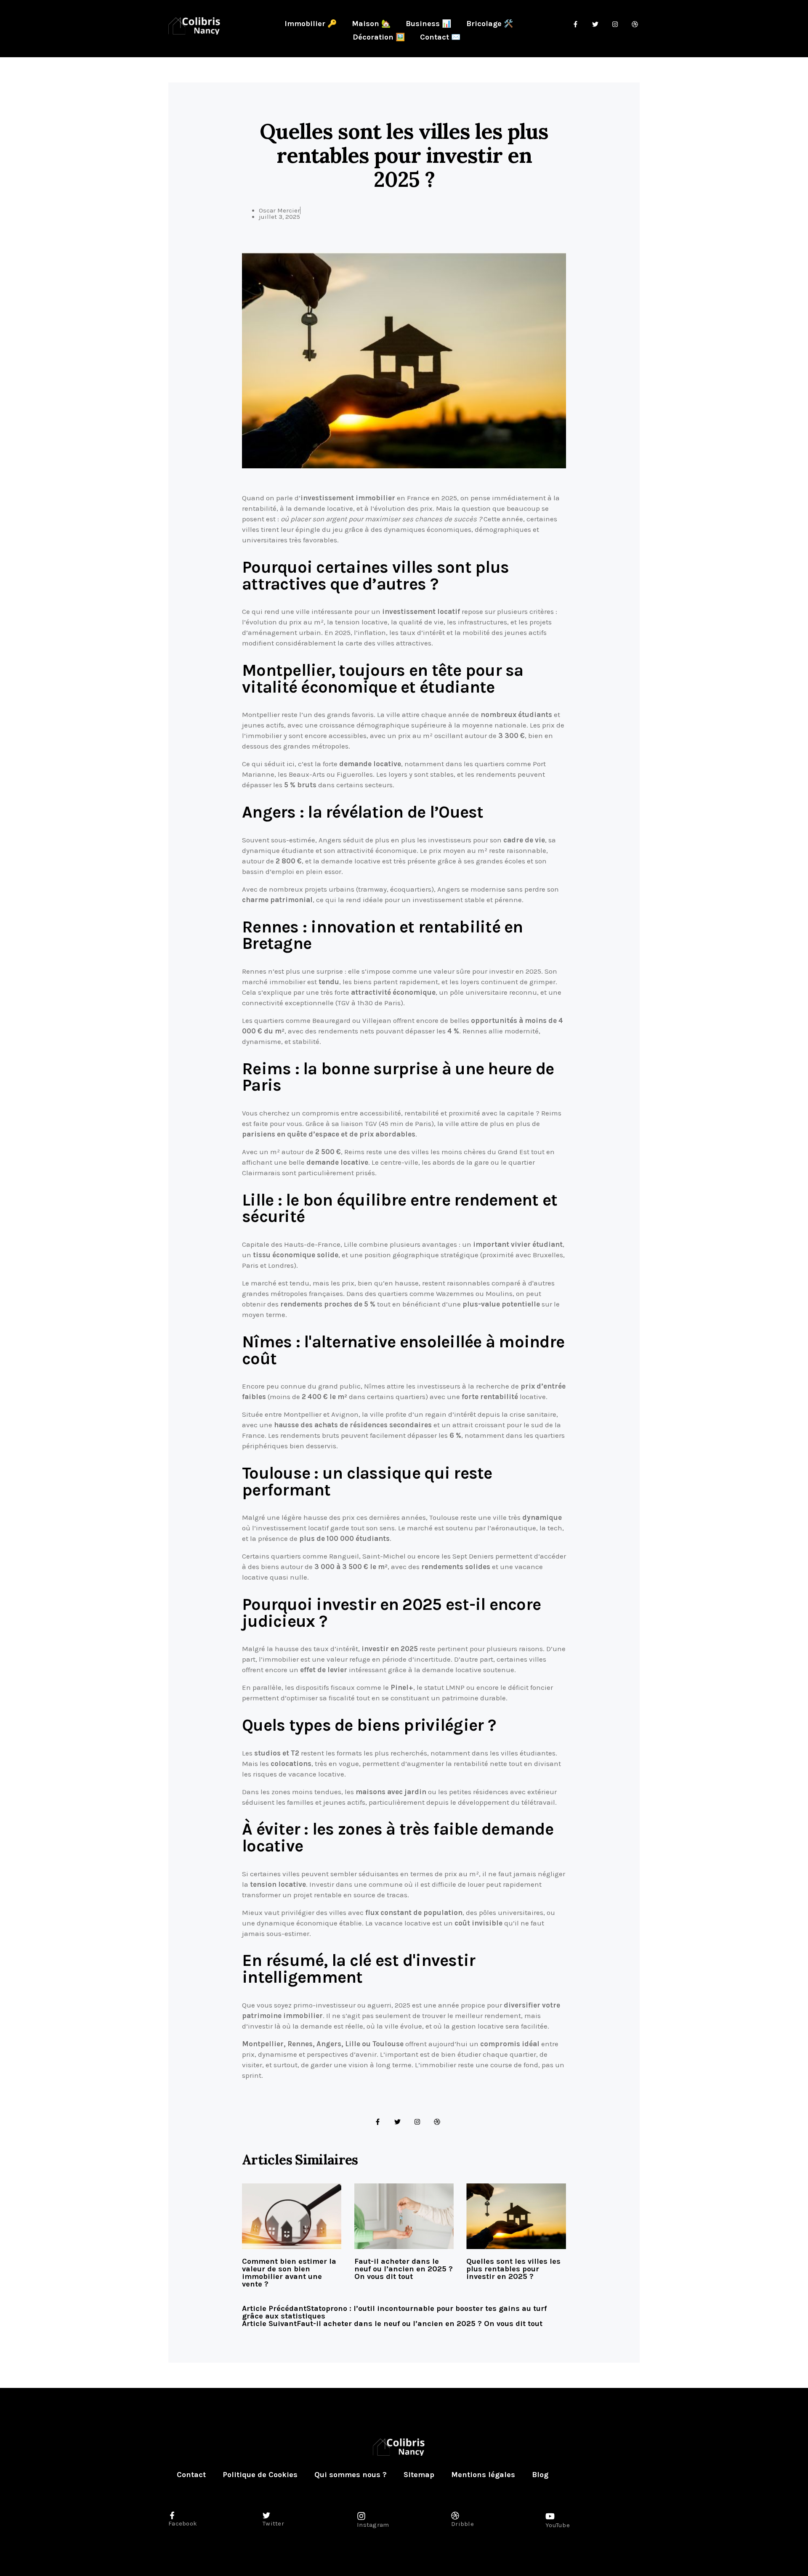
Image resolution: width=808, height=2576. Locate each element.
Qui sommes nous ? (351, 2475)
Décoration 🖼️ (379, 37)
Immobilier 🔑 (311, 24)
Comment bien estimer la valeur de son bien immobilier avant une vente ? (289, 2273)
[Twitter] (397, 2122)
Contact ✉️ (440, 37)
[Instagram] (417, 2122)
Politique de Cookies (260, 2475)
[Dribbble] (437, 2122)
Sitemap (419, 2475)
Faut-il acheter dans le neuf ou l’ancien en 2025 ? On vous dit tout (404, 2269)
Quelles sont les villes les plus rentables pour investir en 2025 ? (513, 2269)
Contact (191, 2475)
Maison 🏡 (371, 24)
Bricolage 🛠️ (490, 24)
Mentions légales (483, 2475)
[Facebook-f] (378, 2122)
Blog (540, 2475)
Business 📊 (428, 24)
